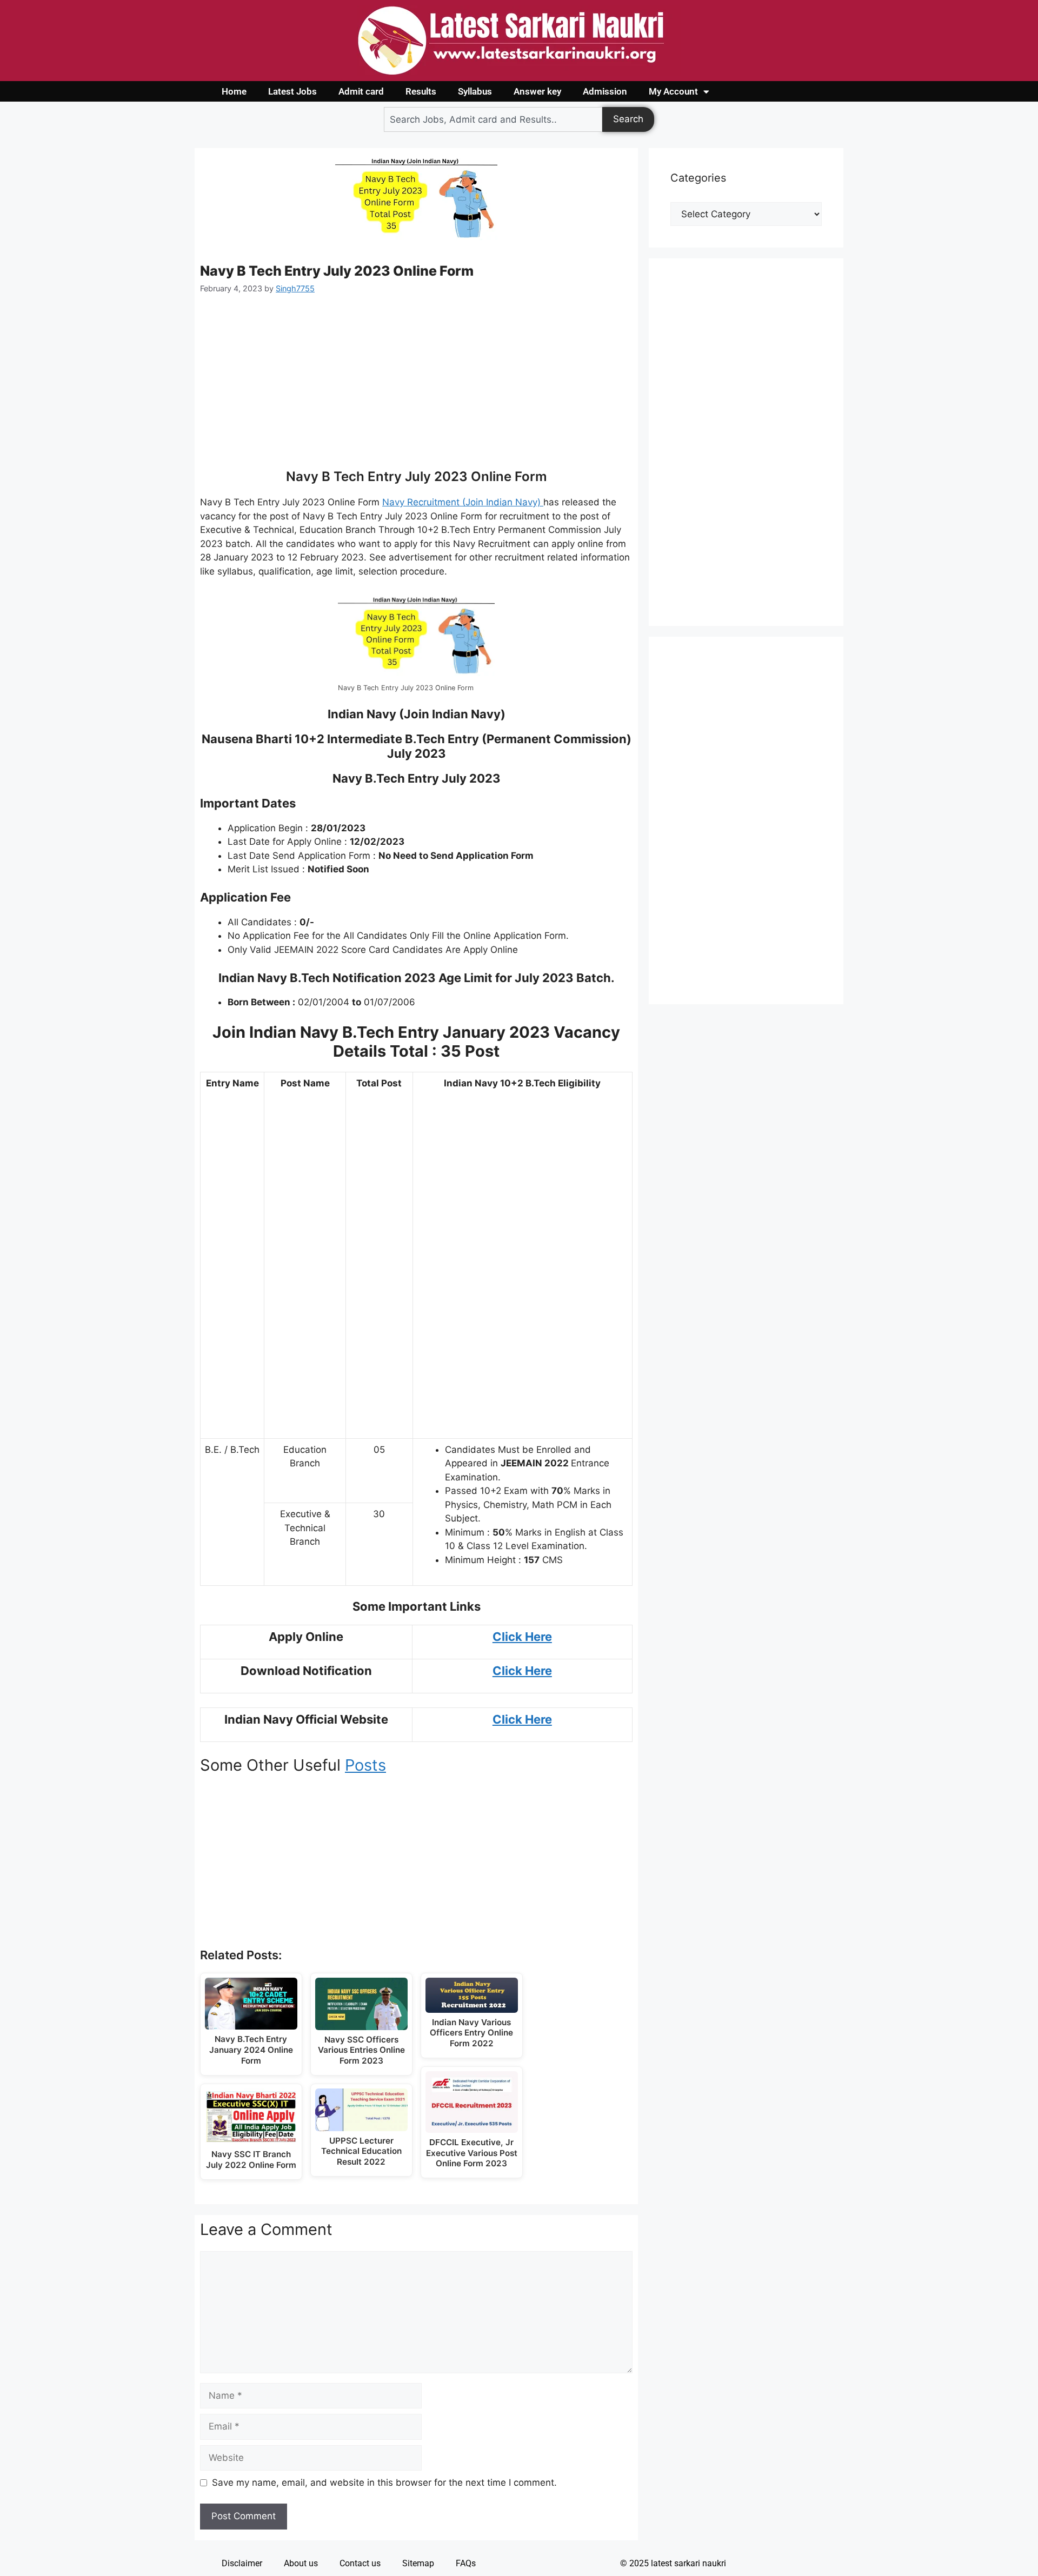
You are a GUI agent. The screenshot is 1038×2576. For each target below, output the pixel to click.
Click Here (522, 1671)
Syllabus (475, 91)
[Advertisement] (416, 388)
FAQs (466, 2563)
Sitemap (418, 2563)
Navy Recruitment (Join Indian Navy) (463, 502)
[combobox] (493, 119)
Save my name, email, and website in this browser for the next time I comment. (384, 2482)
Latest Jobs (292, 91)
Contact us (360, 2563)
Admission (605, 91)
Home (234, 91)
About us (301, 2563)
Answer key (537, 91)
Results (421, 91)
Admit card (361, 91)
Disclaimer (242, 2563)
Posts (365, 1765)
